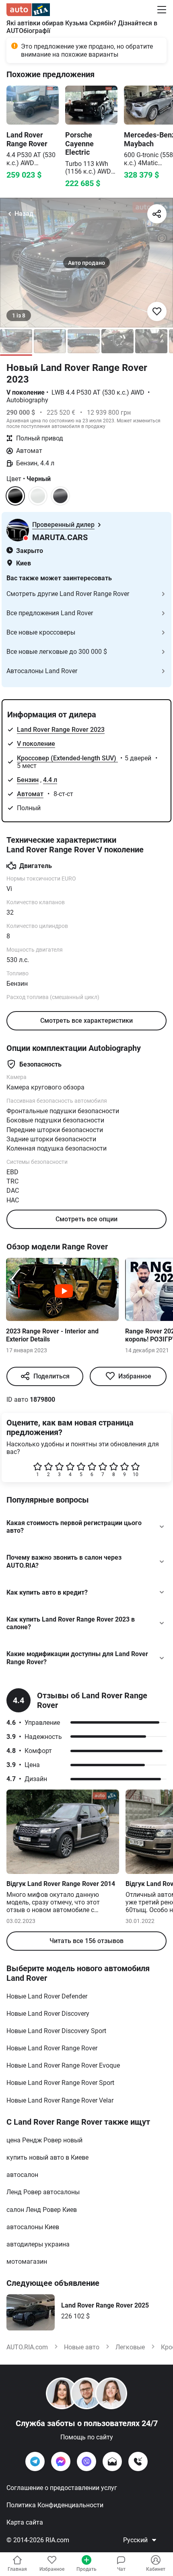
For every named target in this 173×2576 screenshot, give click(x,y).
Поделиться (51, 1376)
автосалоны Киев (33, 2227)
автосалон (22, 2175)
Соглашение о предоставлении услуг (62, 2488)
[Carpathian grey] (60, 496)
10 (136, 1474)
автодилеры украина (38, 2244)
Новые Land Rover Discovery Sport (56, 2031)
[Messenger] (61, 2461)
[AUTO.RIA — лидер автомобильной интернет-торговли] (28, 10)
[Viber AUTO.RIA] (86, 2461)
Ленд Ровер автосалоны (43, 2192)
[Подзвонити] (138, 2461)
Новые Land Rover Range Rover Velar (60, 2100)
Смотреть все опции (86, 1219)
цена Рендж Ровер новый (44, 2140)
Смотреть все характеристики (86, 1021)
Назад (24, 214)
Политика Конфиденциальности (55, 2505)
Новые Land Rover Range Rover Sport (60, 2083)
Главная (17, 2569)
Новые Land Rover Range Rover (52, 2048)
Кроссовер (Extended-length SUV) (67, 758)
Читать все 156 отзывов (86, 1941)
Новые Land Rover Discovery (48, 2014)
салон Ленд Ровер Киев (42, 2210)
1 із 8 (19, 315)
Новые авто (82, 2347)
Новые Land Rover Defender (47, 1996)
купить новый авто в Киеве (47, 2157)
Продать (86, 2569)
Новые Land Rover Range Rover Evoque (63, 2065)
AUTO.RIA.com (27, 2347)
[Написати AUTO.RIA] (112, 2461)
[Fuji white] (38, 496)
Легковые (130, 2347)
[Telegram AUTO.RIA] (35, 2461)
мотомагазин (27, 2262)
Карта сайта (25, 2522)
